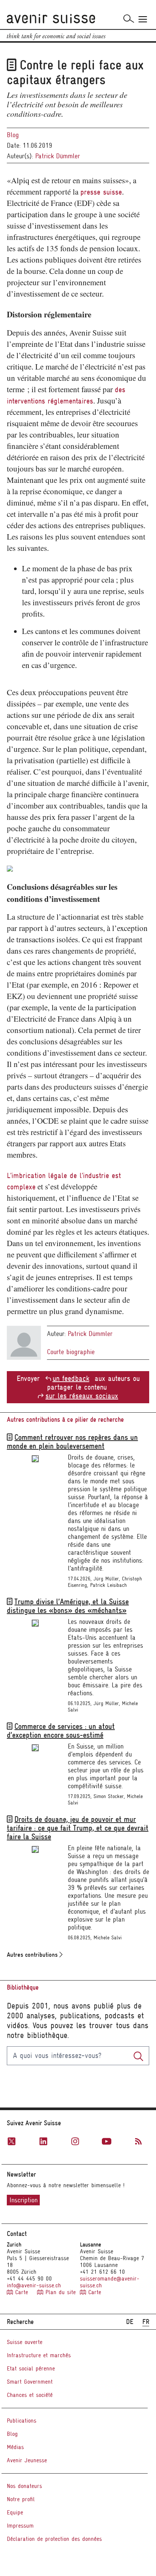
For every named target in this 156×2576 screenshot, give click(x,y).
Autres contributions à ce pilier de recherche (65, 1420)
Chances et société (30, 2395)
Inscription (23, 2200)
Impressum (20, 2526)
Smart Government (30, 2382)
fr (146, 2322)
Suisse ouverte (25, 2342)
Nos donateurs (24, 2486)
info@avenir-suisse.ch (34, 2285)
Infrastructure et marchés (39, 2355)
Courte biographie (71, 1352)
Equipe (15, 2513)
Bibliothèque (23, 1988)
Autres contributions (33, 1955)
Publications (22, 2421)
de (130, 2322)
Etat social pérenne (31, 2369)
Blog (13, 135)
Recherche (20, 2322)
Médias (15, 2447)
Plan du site (59, 2292)
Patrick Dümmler (58, 156)
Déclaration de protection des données (54, 2539)
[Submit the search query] (138, 2056)
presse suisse (101, 192)
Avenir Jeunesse (27, 2460)
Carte (22, 2292)
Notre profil (21, 2499)
